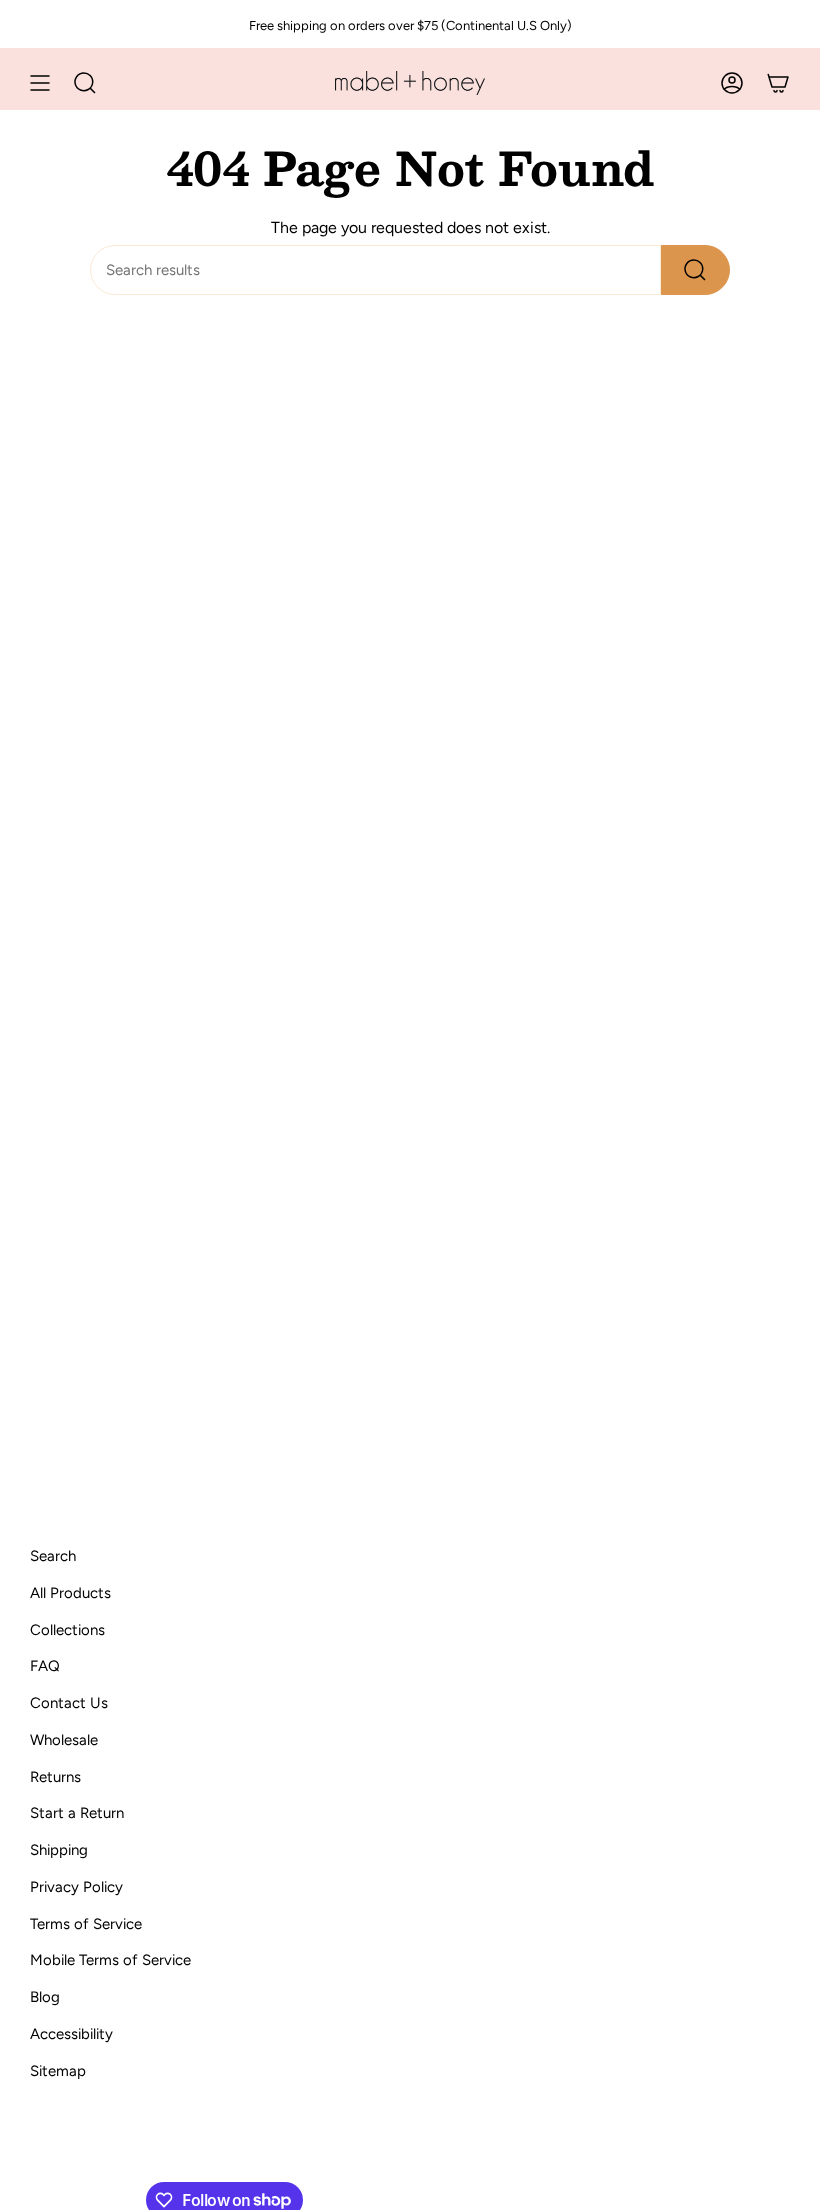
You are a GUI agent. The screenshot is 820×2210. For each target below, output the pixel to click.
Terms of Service (86, 1924)
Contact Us (69, 1703)
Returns (55, 1777)
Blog (45, 1997)
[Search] (695, 270)
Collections (67, 1630)
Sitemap (58, 2071)
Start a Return (77, 1813)
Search (53, 1556)
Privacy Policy (76, 1887)
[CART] (778, 83)
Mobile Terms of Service (110, 1960)
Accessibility (71, 2034)
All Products (70, 1593)
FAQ (45, 1666)
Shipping (59, 1850)
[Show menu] (40, 83)
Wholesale (64, 1740)
